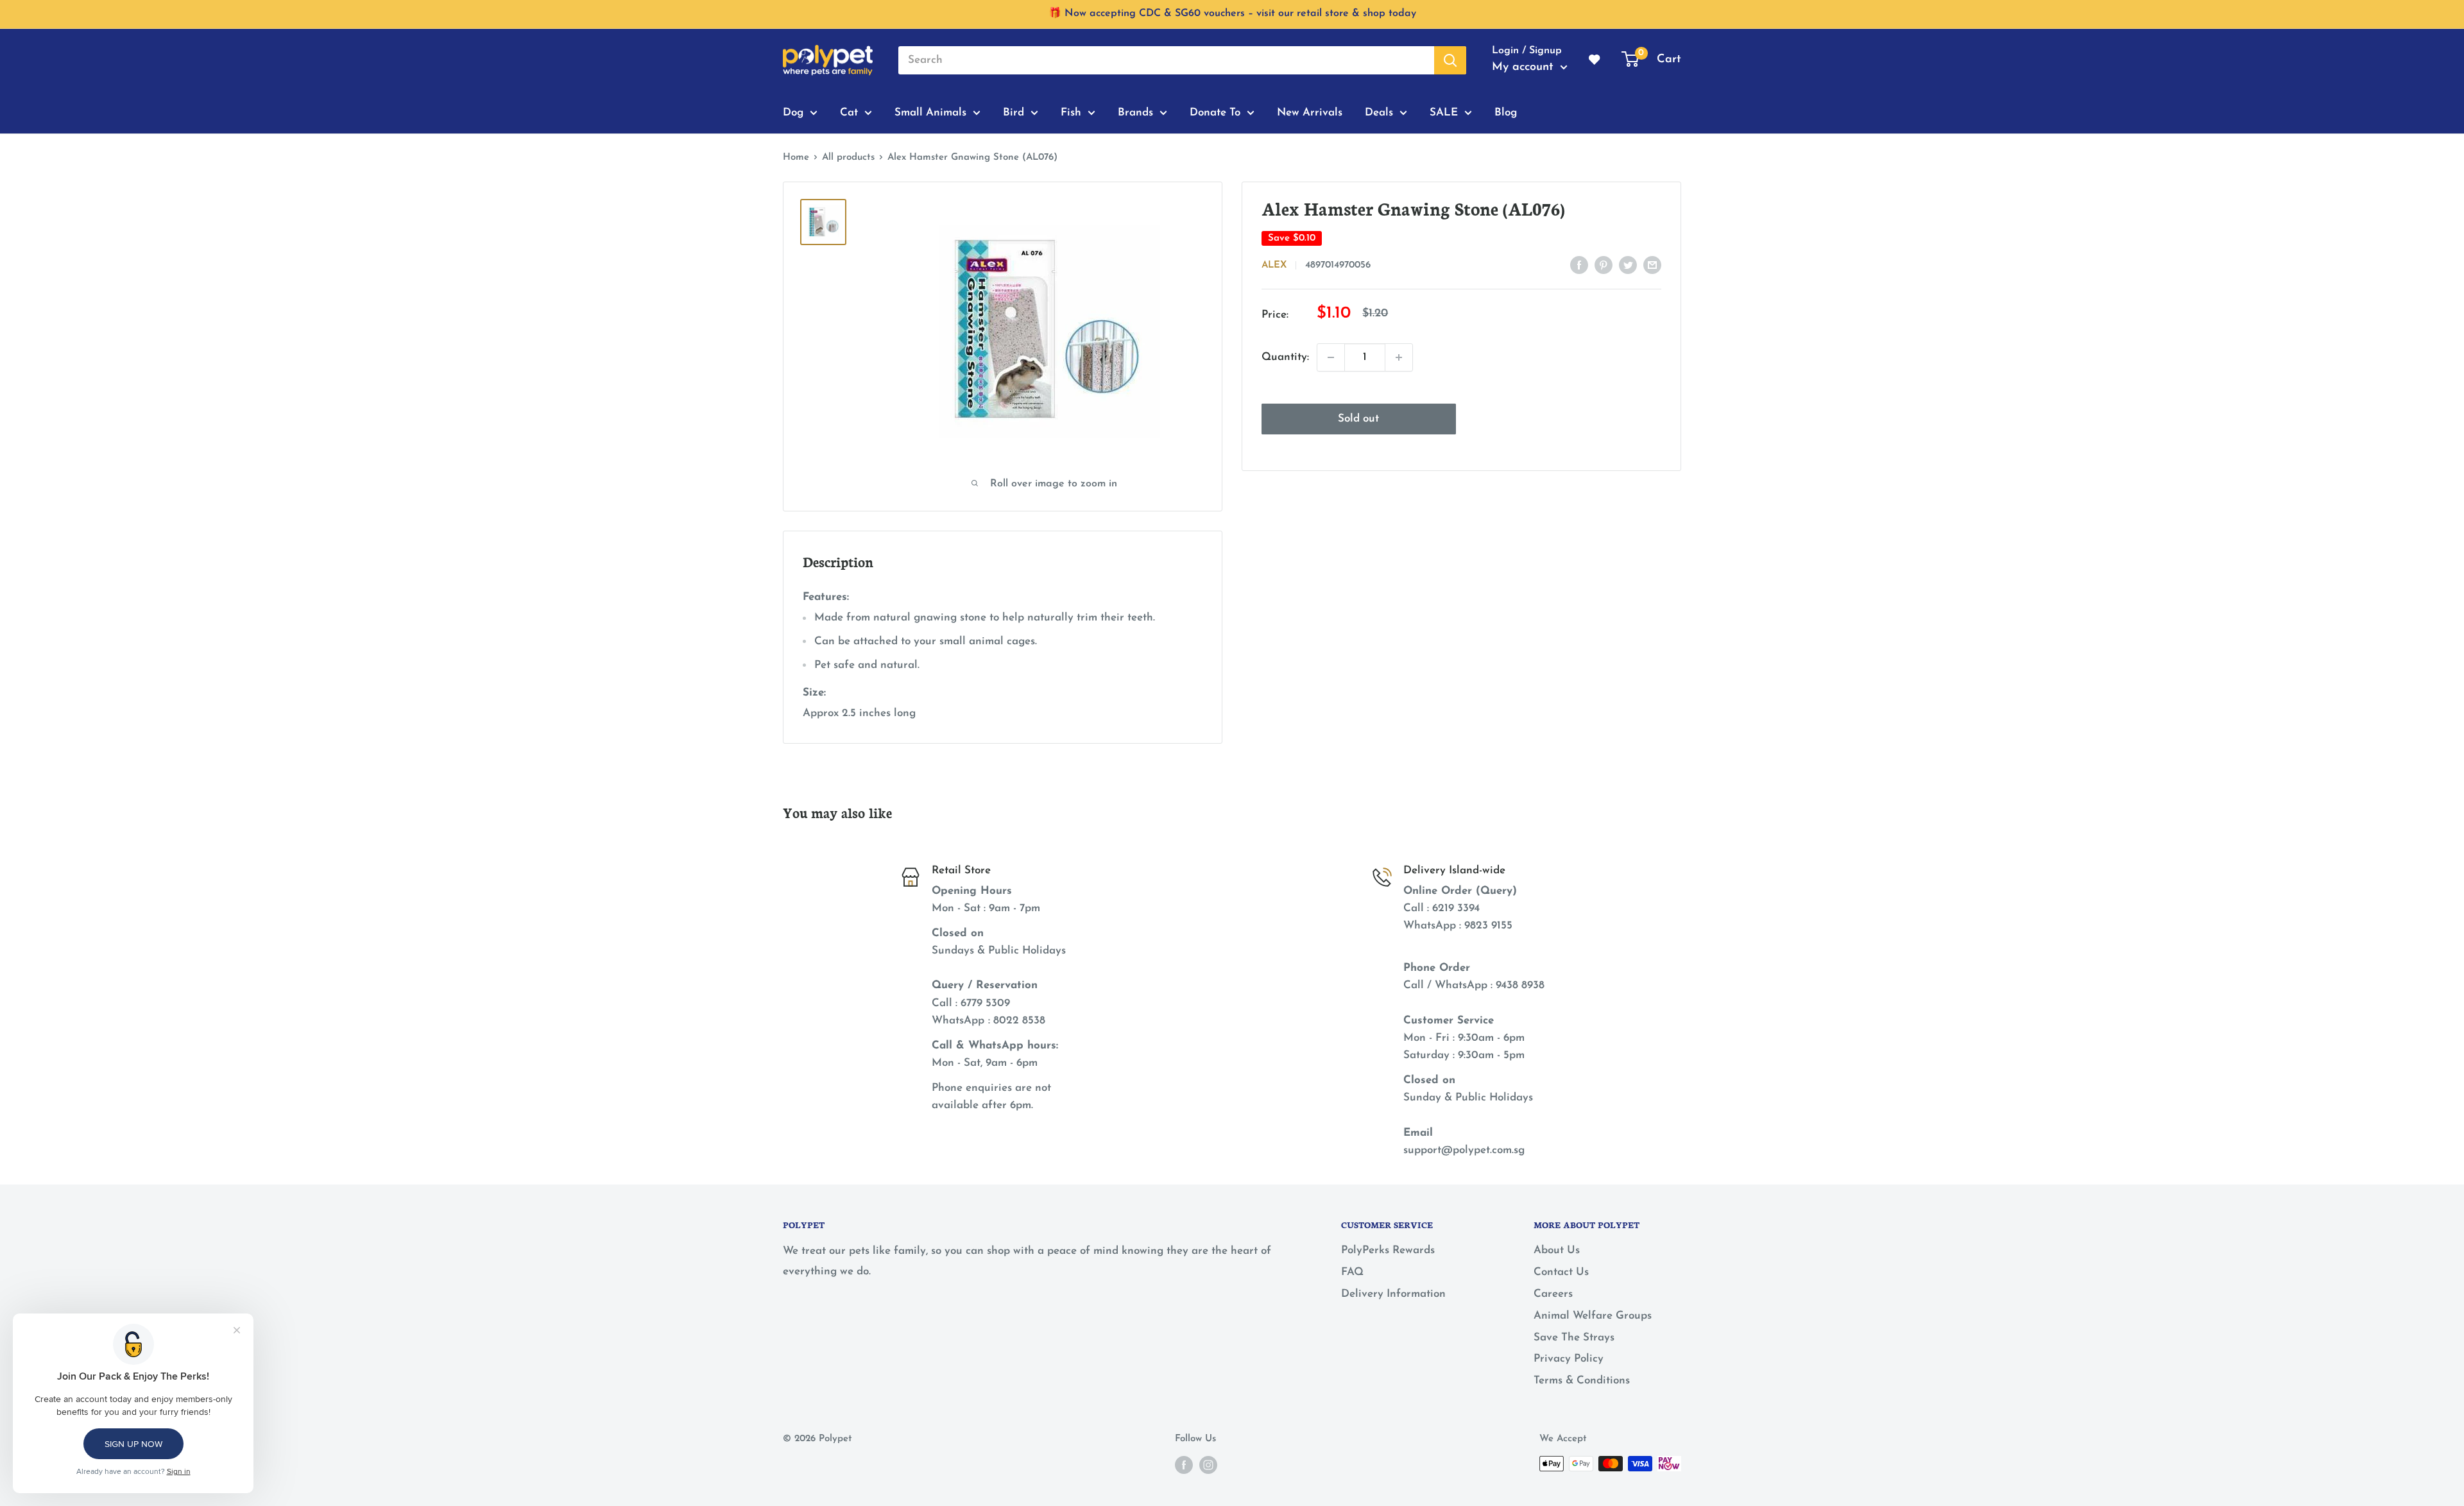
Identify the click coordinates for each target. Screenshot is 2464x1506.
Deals (1379, 112)
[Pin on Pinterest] (1604, 264)
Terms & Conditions (1582, 1381)
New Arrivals (1310, 112)
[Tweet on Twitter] (1628, 264)
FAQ (1352, 1272)
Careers (1553, 1294)
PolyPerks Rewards (1388, 1250)
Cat (849, 112)
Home (796, 158)
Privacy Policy (1569, 1359)
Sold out (1358, 419)
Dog (793, 112)
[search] (1166, 60)
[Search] (1450, 60)
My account (1525, 67)
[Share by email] (1652, 264)
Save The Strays (1574, 1338)
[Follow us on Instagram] (1208, 1465)
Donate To (1215, 112)
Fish (1071, 112)
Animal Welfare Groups (1593, 1316)
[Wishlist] (1595, 60)
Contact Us (1561, 1272)
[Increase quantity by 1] (1399, 357)
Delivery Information (1393, 1294)
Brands (1135, 112)
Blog (1506, 112)
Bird (1014, 112)
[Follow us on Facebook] (1184, 1465)
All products (848, 158)
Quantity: (1285, 357)
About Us (1557, 1250)
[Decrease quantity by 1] (1331, 357)
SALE (1444, 112)
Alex (1274, 265)
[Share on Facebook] (1579, 264)
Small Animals (930, 112)
